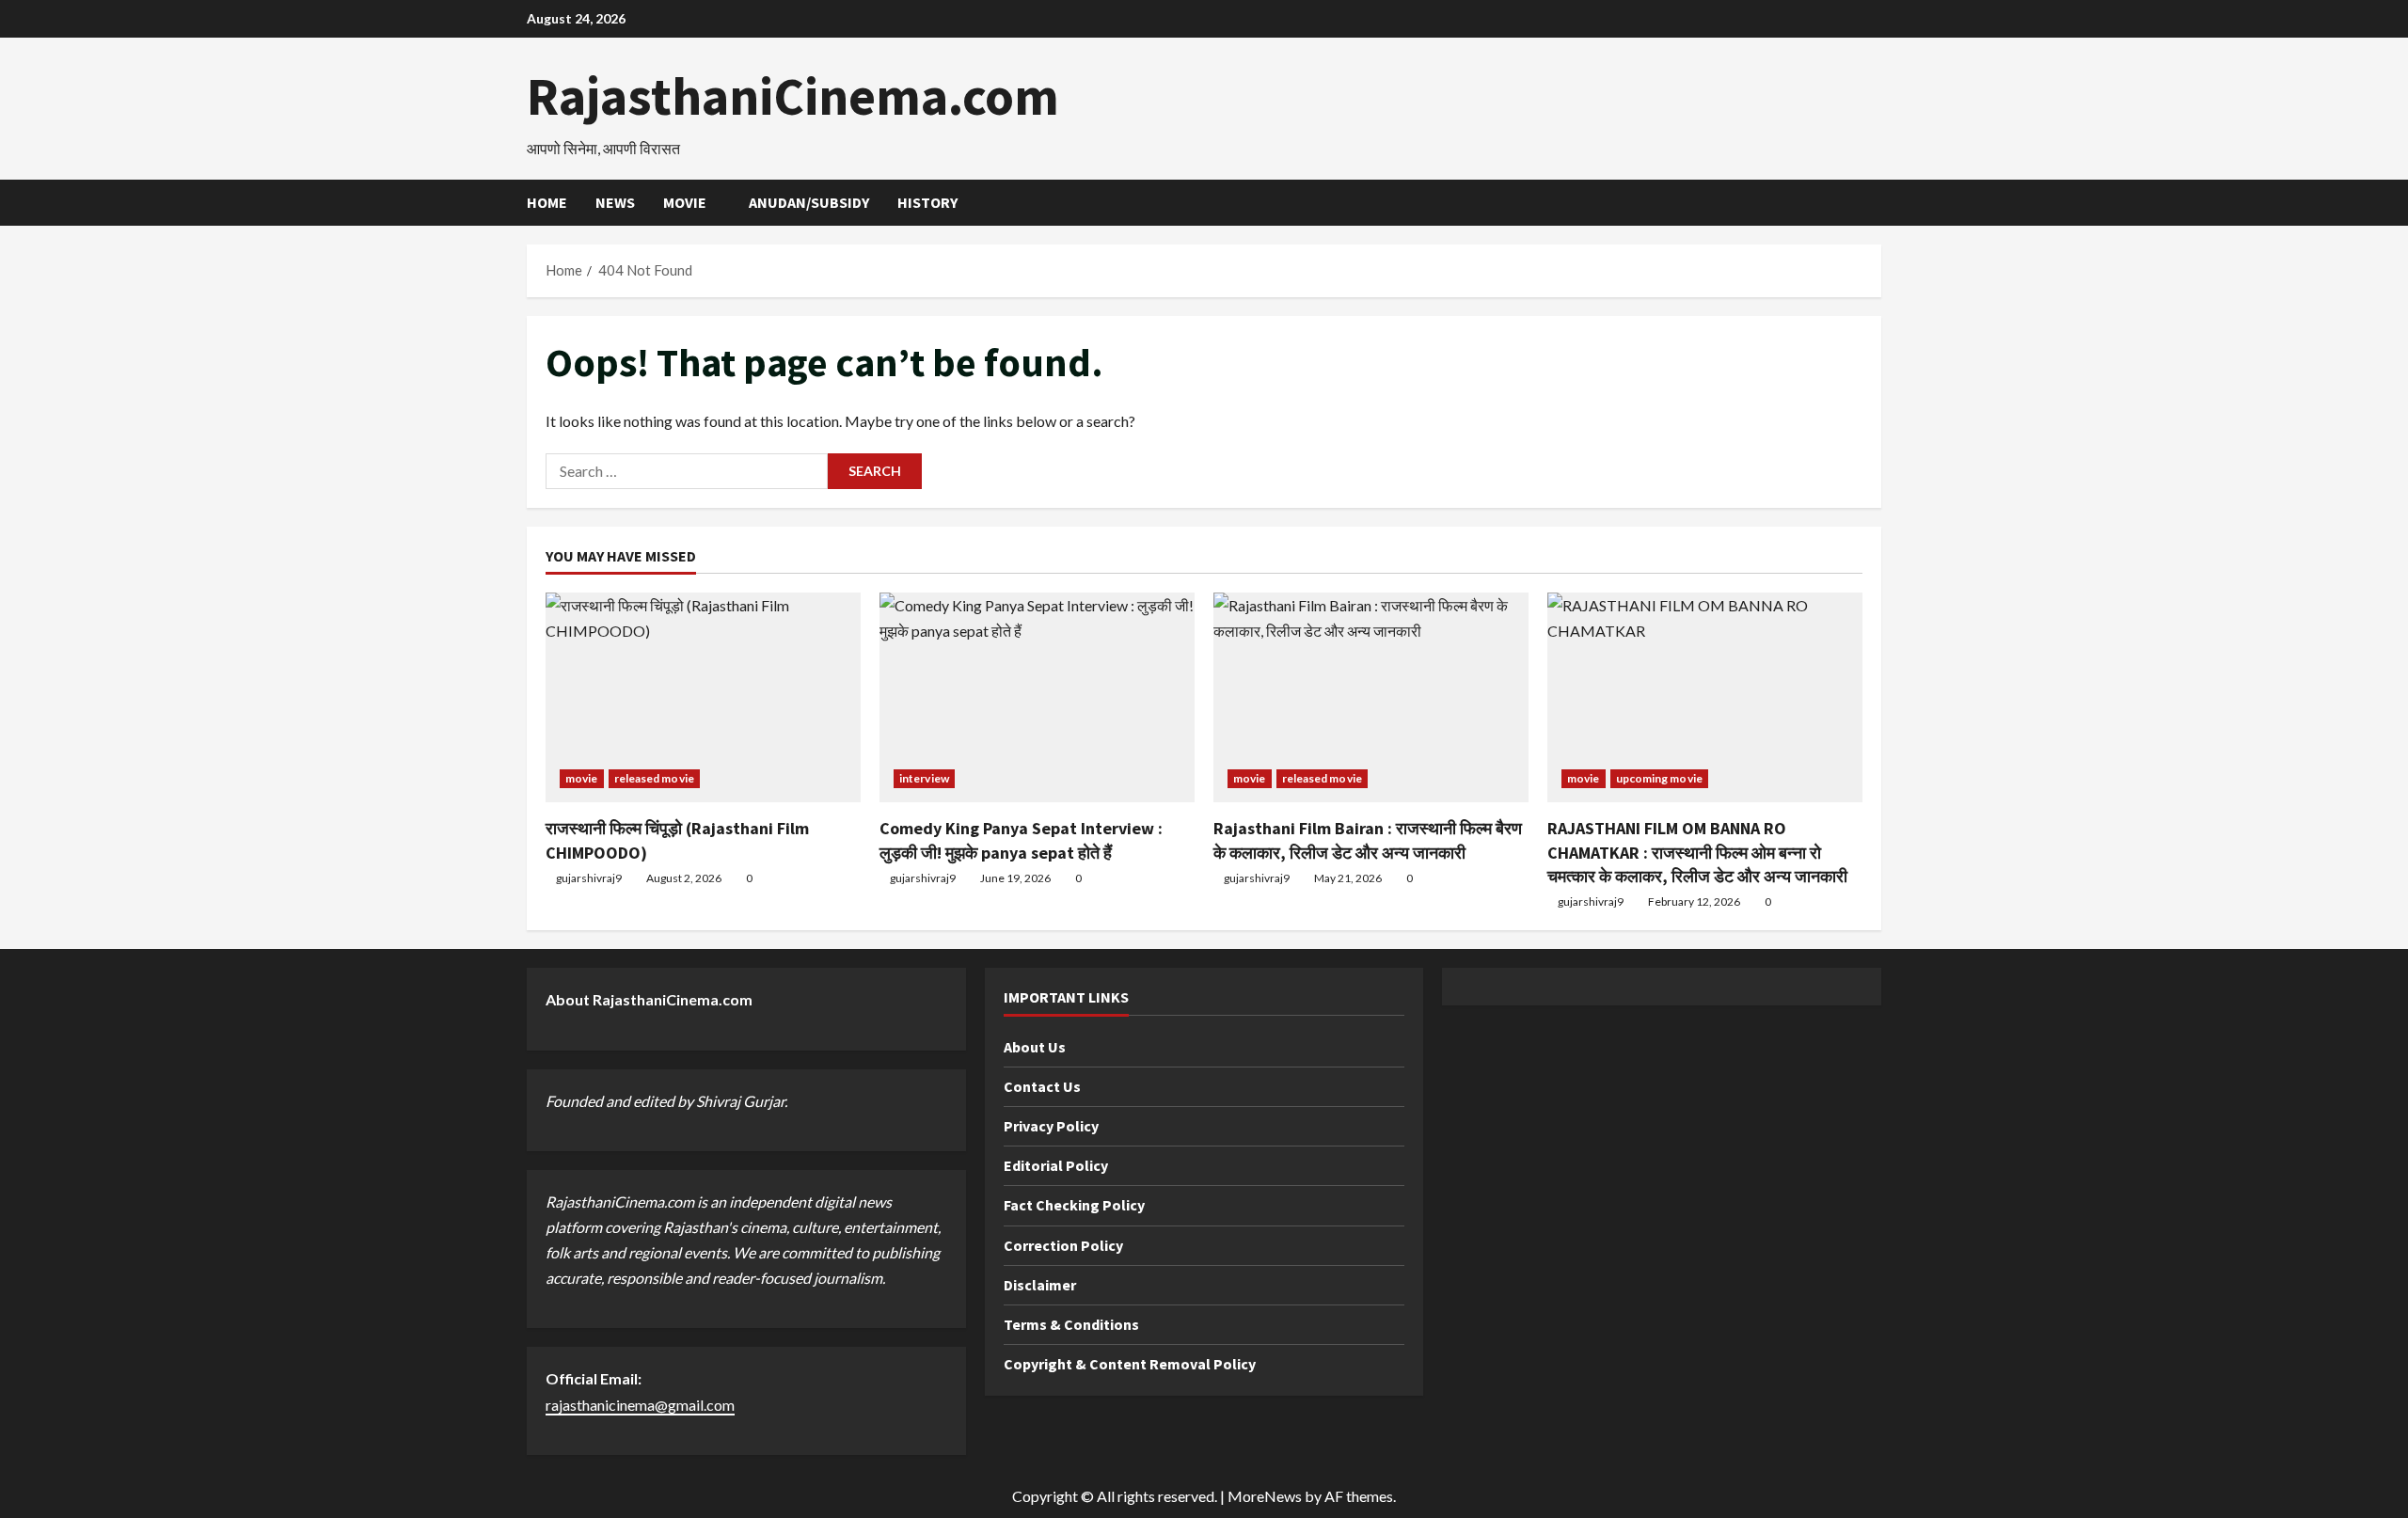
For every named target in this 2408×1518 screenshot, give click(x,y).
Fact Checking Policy (1074, 1205)
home (547, 202)
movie (685, 202)
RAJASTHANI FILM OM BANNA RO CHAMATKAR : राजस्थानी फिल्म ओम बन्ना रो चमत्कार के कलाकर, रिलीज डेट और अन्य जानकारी (1697, 852)
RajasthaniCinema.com (793, 96)
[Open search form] (1876, 203)
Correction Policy (1063, 1245)
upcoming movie (1659, 778)
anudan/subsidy (809, 202)
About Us (1035, 1047)
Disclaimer (1040, 1285)
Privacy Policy (1051, 1126)
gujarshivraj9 (589, 878)
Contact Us (1042, 1086)
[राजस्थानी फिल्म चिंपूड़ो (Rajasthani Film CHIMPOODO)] (703, 697)
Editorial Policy (1056, 1165)
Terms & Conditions (1071, 1324)
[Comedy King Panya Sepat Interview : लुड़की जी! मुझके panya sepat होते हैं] (1037, 697)
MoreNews (1265, 1496)
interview (924, 778)
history (927, 202)
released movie (654, 778)
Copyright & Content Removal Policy (1130, 1364)
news (615, 202)
